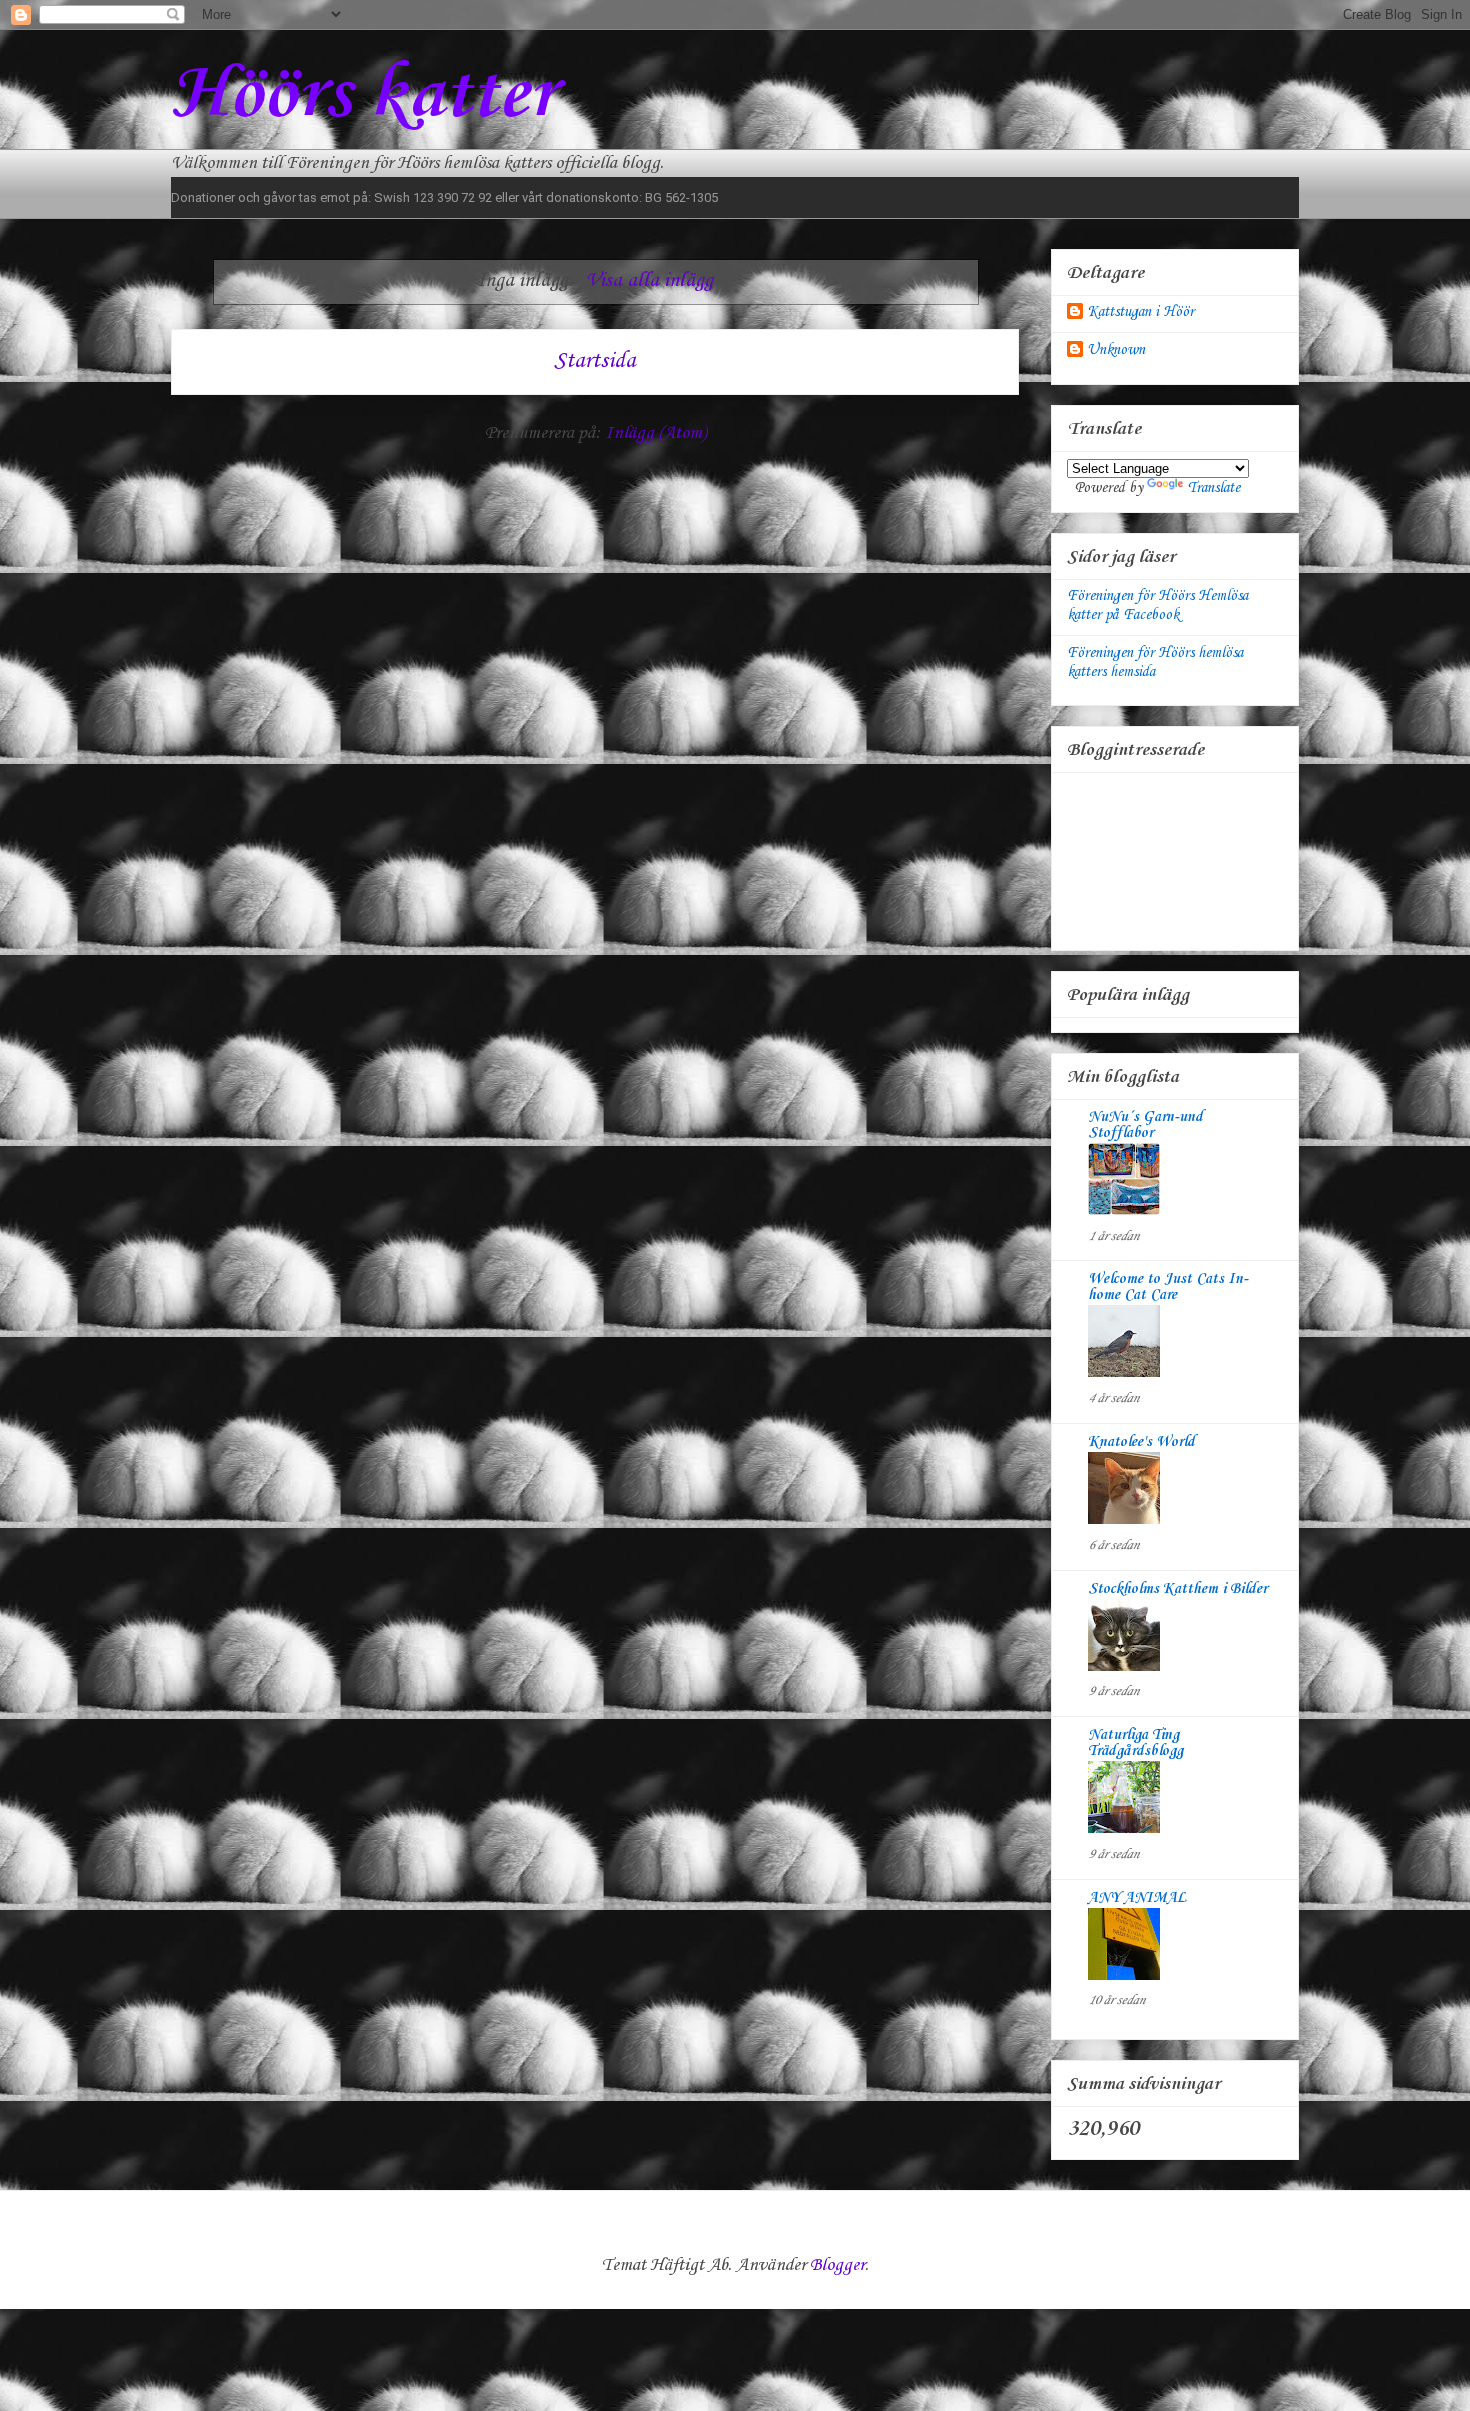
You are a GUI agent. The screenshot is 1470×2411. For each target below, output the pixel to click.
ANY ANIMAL (1137, 1898)
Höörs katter (363, 95)
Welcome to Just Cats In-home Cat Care (1168, 1287)
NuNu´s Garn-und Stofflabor (1145, 1125)
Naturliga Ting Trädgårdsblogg (1135, 1743)
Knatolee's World (1141, 1442)
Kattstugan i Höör (1140, 312)
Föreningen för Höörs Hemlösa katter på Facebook (1157, 605)
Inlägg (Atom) (655, 433)
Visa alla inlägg (649, 281)
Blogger (837, 2265)
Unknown (1116, 350)
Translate (1213, 488)
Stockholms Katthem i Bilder (1177, 1589)
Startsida (595, 361)
